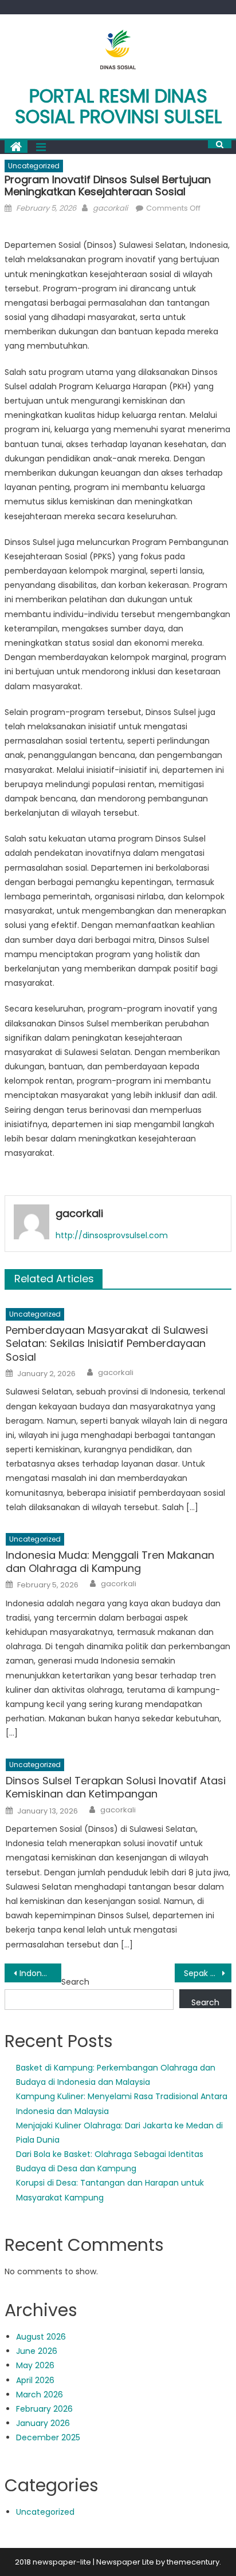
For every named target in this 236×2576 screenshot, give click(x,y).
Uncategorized (34, 166)
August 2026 (41, 2337)
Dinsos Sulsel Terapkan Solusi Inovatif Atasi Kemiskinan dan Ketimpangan (116, 1787)
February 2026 (44, 2409)
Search (75, 1982)
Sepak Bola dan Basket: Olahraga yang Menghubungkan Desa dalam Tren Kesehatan (208, 1973)
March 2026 (40, 2395)
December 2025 (48, 2437)
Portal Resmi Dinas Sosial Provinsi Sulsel (118, 106)
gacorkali (110, 208)
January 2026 (43, 2423)
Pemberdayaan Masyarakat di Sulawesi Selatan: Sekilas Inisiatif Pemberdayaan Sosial (107, 1344)
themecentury (193, 2562)
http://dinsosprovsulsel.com (112, 1235)
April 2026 (35, 2380)
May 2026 (35, 2365)
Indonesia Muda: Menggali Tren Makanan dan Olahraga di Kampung (110, 1562)
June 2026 (37, 2351)
